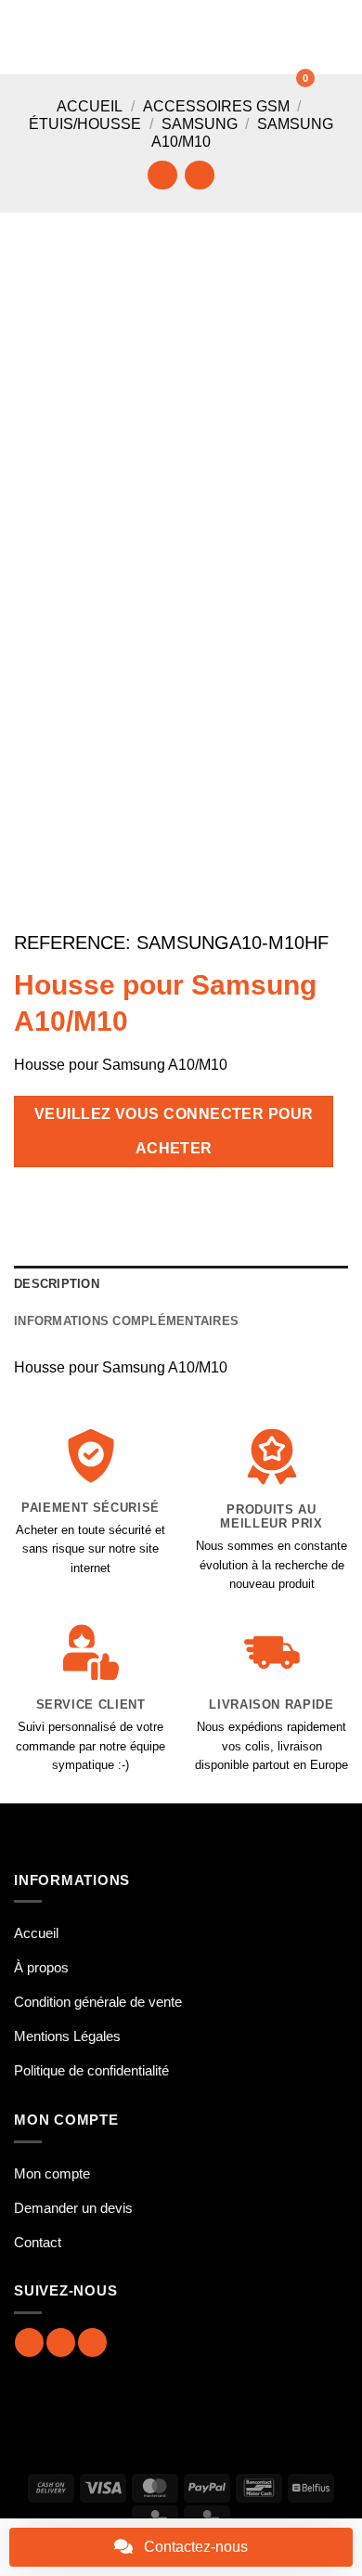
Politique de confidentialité (91, 2070)
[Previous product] (199, 175)
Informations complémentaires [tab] (126, 1321)
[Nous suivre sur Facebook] (29, 2342)
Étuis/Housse (85, 124)
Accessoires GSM (216, 106)
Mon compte (52, 2173)
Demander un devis (73, 2208)
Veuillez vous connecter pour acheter (174, 1131)
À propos (41, 1967)
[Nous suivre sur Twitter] (92, 2342)
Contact (38, 2242)
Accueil (90, 106)
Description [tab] (57, 1284)
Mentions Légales (67, 2036)
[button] (25, 37)
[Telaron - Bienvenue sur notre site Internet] (178, 37)
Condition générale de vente (98, 2002)
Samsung (200, 124)
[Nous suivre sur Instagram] (61, 2342)
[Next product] (162, 175)
